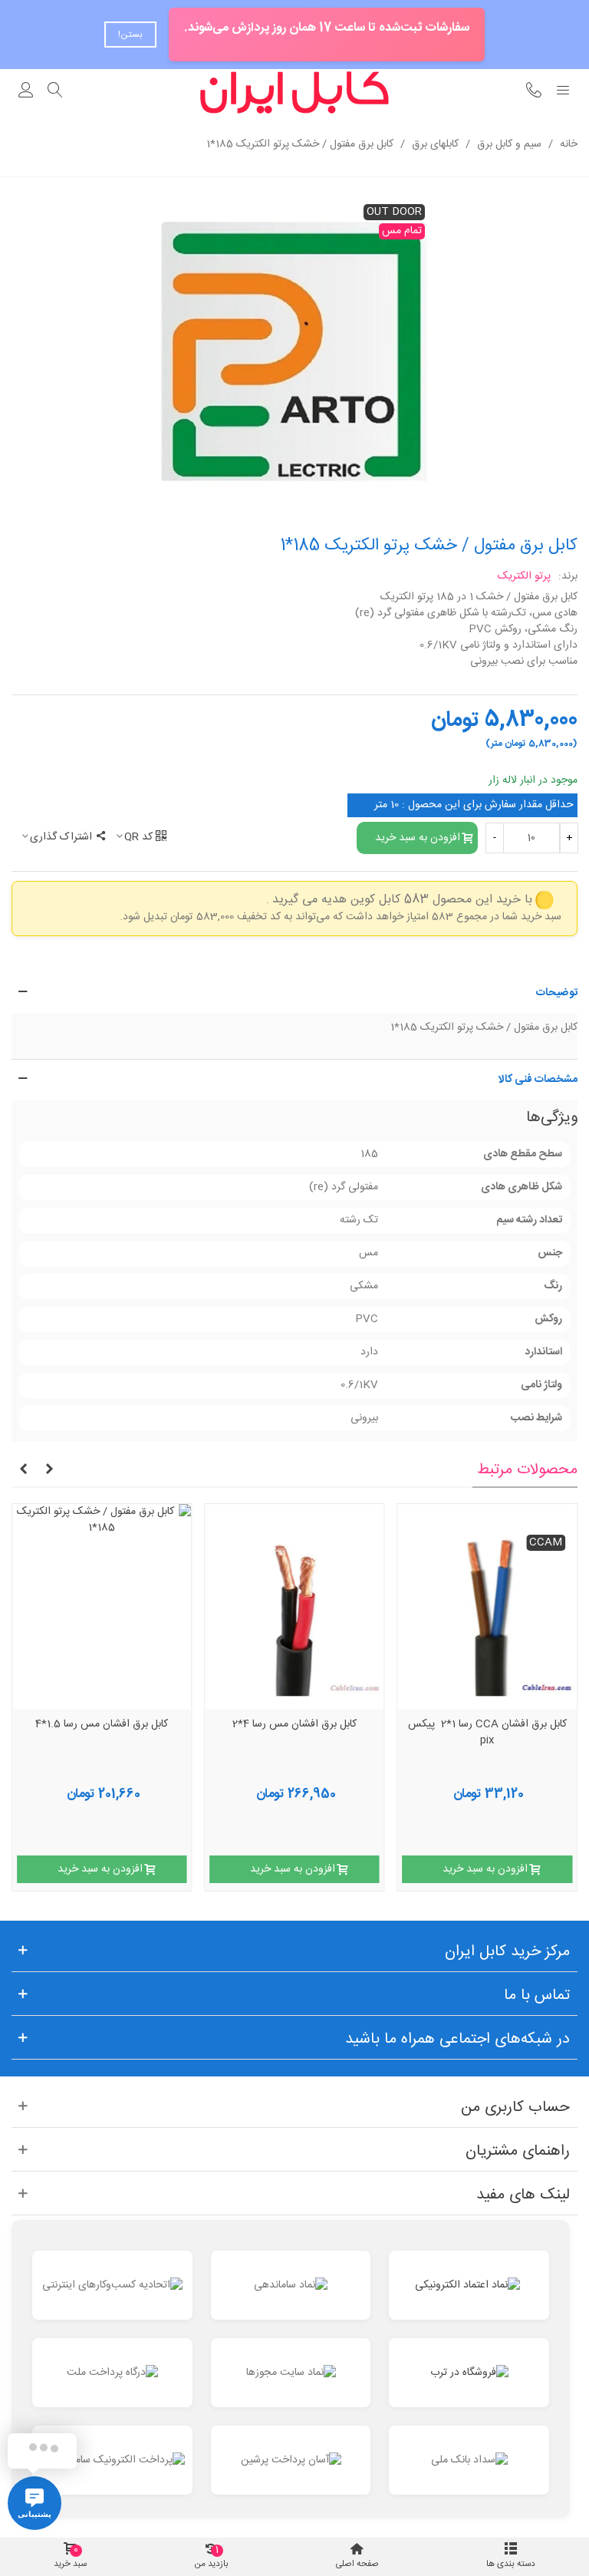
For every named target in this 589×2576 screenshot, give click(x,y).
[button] (294, 993)
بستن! (130, 35)
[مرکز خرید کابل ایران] (294, 92)
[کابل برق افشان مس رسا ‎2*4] (294, 1606)
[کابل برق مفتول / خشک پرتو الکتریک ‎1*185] (294, 355)
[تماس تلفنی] (534, 92)
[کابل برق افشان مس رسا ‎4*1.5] (102, 1606)
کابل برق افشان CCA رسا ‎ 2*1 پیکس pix (487, 1733)
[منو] (563, 92)
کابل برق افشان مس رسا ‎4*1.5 (102, 1725)
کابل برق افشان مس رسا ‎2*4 (294, 1725)
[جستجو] (55, 92)
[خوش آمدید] (26, 92)
